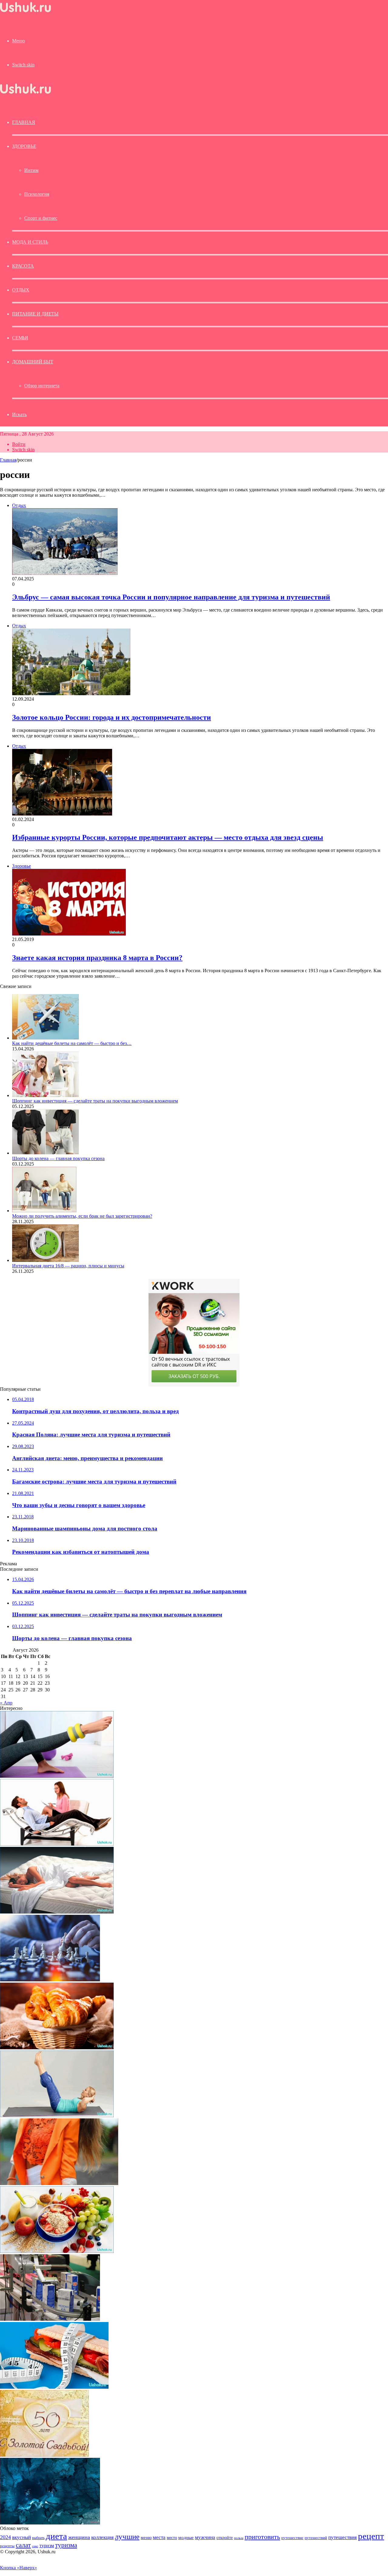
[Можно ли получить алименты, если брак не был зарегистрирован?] (44, 1211)
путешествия (343, 2537)
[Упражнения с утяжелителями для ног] (57, 1776)
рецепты (7, 2546)
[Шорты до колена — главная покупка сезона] (45, 1153)
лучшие (127, 2536)
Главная (8, 460)
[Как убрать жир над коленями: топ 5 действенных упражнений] (57, 2116)
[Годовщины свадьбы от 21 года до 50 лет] (44, 2455)
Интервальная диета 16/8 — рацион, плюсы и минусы (68, 1266)
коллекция (102, 2537)
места (159, 2537)
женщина (79, 2537)
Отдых (21, 290)
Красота (23, 266)
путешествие (292, 2538)
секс (35, 2546)
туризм (47, 2546)
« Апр (6, 1703)
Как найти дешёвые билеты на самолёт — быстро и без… (72, 1043)
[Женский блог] (25, 12)
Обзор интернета (42, 386)
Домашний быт (33, 362)
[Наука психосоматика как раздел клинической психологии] (57, 1844)
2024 (5, 2537)
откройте (225, 2538)
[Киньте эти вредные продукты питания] (57, 2251)
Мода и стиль (30, 242)
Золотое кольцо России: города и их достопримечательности (112, 717)
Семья (20, 338)
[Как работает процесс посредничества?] (50, 1980)
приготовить (262, 2537)
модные (186, 2537)
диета (56, 2536)
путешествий (316, 2538)
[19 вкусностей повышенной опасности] (54, 2387)
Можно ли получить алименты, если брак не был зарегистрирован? (82, 1216)
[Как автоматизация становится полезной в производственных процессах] (50, 2319)
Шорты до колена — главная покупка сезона (58, 1158)
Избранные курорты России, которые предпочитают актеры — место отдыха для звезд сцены (168, 837)
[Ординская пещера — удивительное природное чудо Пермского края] (50, 2523)
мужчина (205, 2537)
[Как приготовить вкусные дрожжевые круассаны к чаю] (57, 2048)
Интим (31, 170)
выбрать (38, 2538)
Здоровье (24, 146)
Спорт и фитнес (41, 218)
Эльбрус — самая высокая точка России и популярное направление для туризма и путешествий (171, 597)
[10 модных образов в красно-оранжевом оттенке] (59, 2183)
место (172, 2538)
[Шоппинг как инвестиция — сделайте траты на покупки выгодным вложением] (45, 1095)
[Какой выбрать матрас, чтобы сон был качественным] (57, 1912)
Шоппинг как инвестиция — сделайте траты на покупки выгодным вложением (95, 1101)
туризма (66, 2545)
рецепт (371, 2536)
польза (239, 2538)
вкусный (22, 2537)
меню (146, 2537)
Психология (37, 194)
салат (23, 2545)
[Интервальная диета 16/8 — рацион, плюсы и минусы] (45, 1260)
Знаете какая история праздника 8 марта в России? (97, 958)
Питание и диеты (35, 314)
